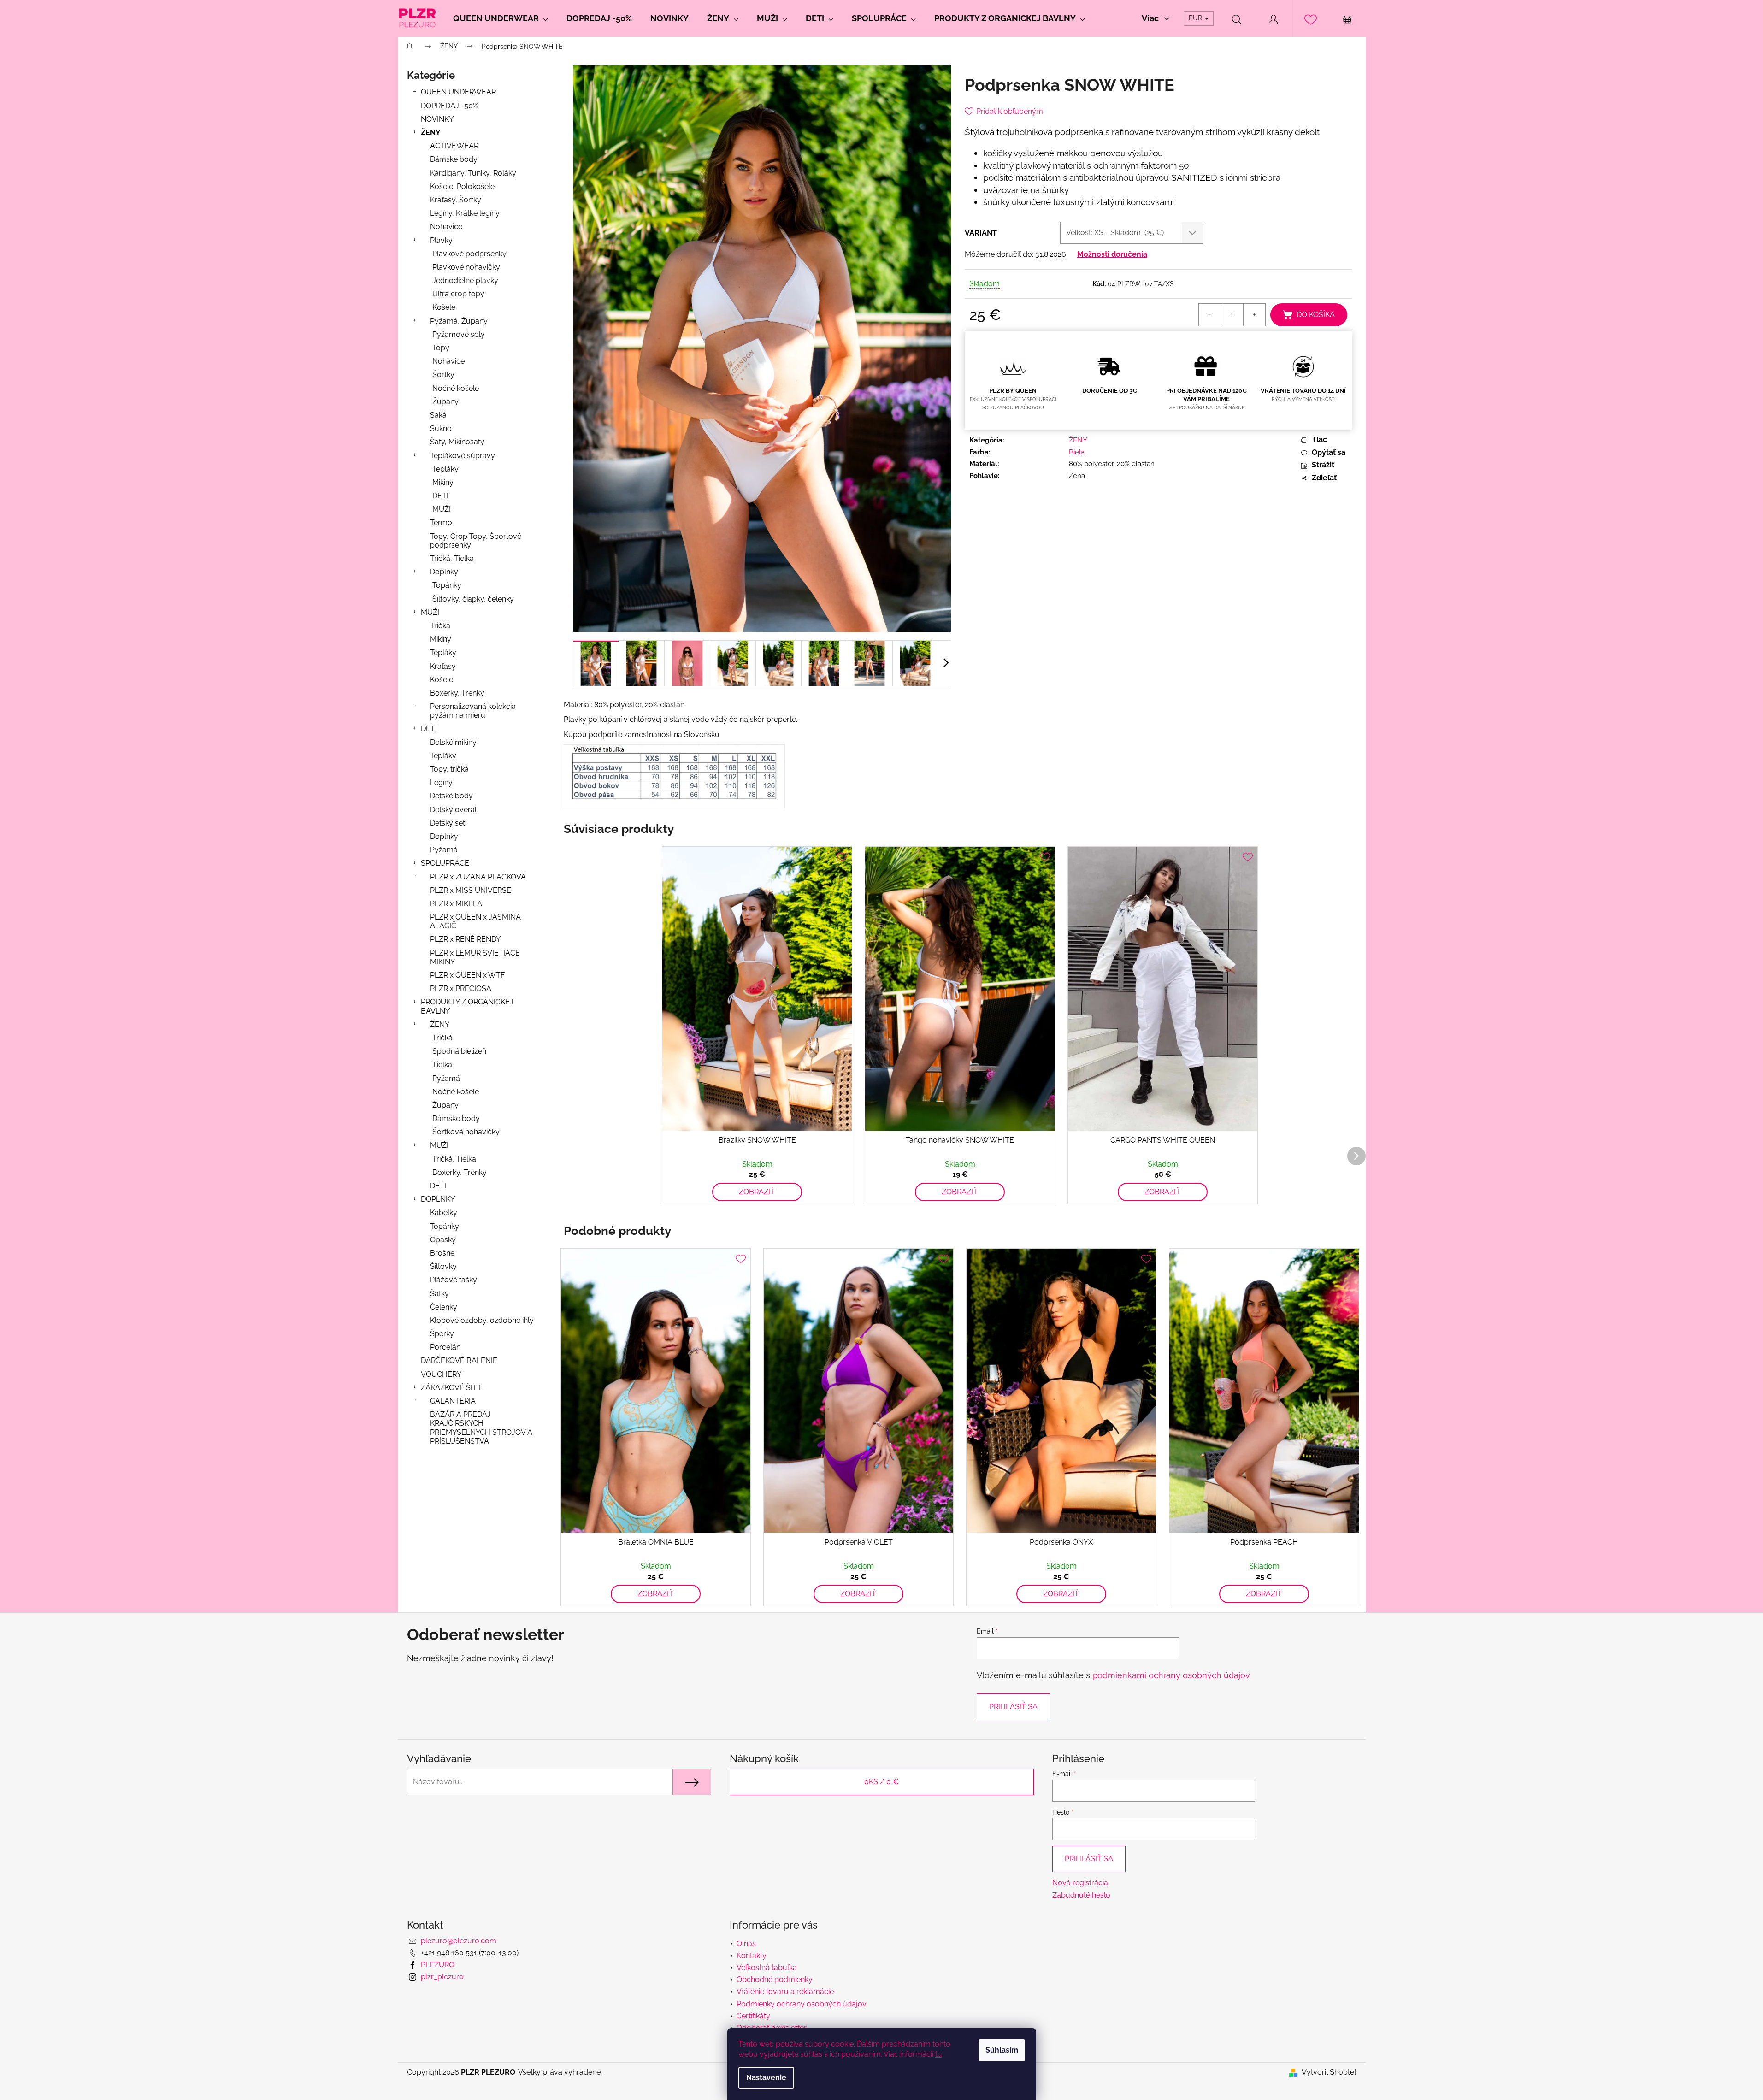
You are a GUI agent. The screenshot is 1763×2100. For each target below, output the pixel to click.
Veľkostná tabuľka (767, 1967)
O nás (746, 1944)
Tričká (440, 626)
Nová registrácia (1080, 1883)
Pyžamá (444, 850)
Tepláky (445, 469)
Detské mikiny (453, 742)
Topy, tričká (449, 769)
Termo (441, 522)
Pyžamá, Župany (459, 321)
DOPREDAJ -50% (449, 106)
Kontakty (752, 1955)
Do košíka (1316, 315)
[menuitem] (501, 18)
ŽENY (431, 133)
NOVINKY (437, 119)
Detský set (448, 823)
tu (939, 2054)
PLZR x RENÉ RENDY (465, 939)
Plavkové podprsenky (469, 254)
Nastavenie (766, 2078)
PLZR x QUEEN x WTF (467, 975)
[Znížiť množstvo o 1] (1210, 315)
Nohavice (446, 227)
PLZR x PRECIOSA (461, 988)
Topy (441, 348)
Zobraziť (757, 1192)
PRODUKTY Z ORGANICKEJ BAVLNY (467, 1006)
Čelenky (444, 1307)
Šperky (442, 1334)
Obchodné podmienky (775, 1979)
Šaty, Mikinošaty (457, 442)
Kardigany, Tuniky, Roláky (473, 173)
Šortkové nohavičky (466, 1132)
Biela (1077, 452)
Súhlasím (1002, 2050)
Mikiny (443, 482)
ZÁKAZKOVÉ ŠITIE (452, 1388)
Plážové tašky (454, 1280)
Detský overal (453, 810)
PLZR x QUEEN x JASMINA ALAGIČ (475, 921)
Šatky (439, 1294)
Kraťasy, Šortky (456, 200)
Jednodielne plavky (465, 280)
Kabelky (444, 1212)
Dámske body (454, 159)
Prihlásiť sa (1013, 1707)
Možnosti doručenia (1112, 254)
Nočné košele (456, 388)
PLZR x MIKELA (456, 904)
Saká (438, 415)
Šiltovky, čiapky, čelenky (473, 599)
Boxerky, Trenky (457, 693)
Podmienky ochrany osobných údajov (802, 2004)
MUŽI (442, 509)
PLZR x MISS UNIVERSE (471, 890)
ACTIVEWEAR (454, 146)
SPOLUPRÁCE (445, 863)
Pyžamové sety (459, 334)
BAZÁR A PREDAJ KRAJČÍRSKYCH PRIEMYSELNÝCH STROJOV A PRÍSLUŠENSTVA (481, 1428)
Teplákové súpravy (463, 456)
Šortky (443, 375)
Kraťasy (443, 666)
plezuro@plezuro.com (459, 1941)
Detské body (451, 796)
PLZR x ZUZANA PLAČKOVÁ (478, 877)
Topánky (447, 585)
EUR (1196, 18)
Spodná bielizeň (459, 1051)
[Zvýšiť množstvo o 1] (1254, 315)
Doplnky (444, 572)
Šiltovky (443, 1266)
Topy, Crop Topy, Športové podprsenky (476, 541)
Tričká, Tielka (452, 558)
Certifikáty (753, 2016)
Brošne (442, 1253)
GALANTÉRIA (453, 1401)
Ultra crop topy (458, 294)
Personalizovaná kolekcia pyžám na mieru (473, 711)
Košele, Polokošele (462, 186)
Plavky (441, 240)
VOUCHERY (441, 1374)
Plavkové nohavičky (466, 267)
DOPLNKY (438, 1199)
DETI (440, 496)
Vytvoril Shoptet (1329, 2072)
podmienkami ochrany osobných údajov (1171, 1675)
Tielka (442, 1065)
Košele (444, 307)
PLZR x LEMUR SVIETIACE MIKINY (475, 957)
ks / (881, 1782)
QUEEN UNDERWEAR (458, 92)
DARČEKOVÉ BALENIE (459, 1360)
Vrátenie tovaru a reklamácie (785, 1991)
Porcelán (445, 1347)
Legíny (441, 782)
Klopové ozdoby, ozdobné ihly (482, 1320)
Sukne (441, 428)
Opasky (443, 1240)
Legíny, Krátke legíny (465, 213)
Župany (445, 402)
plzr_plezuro (442, 1977)
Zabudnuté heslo (1081, 1895)
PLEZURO (438, 1965)
